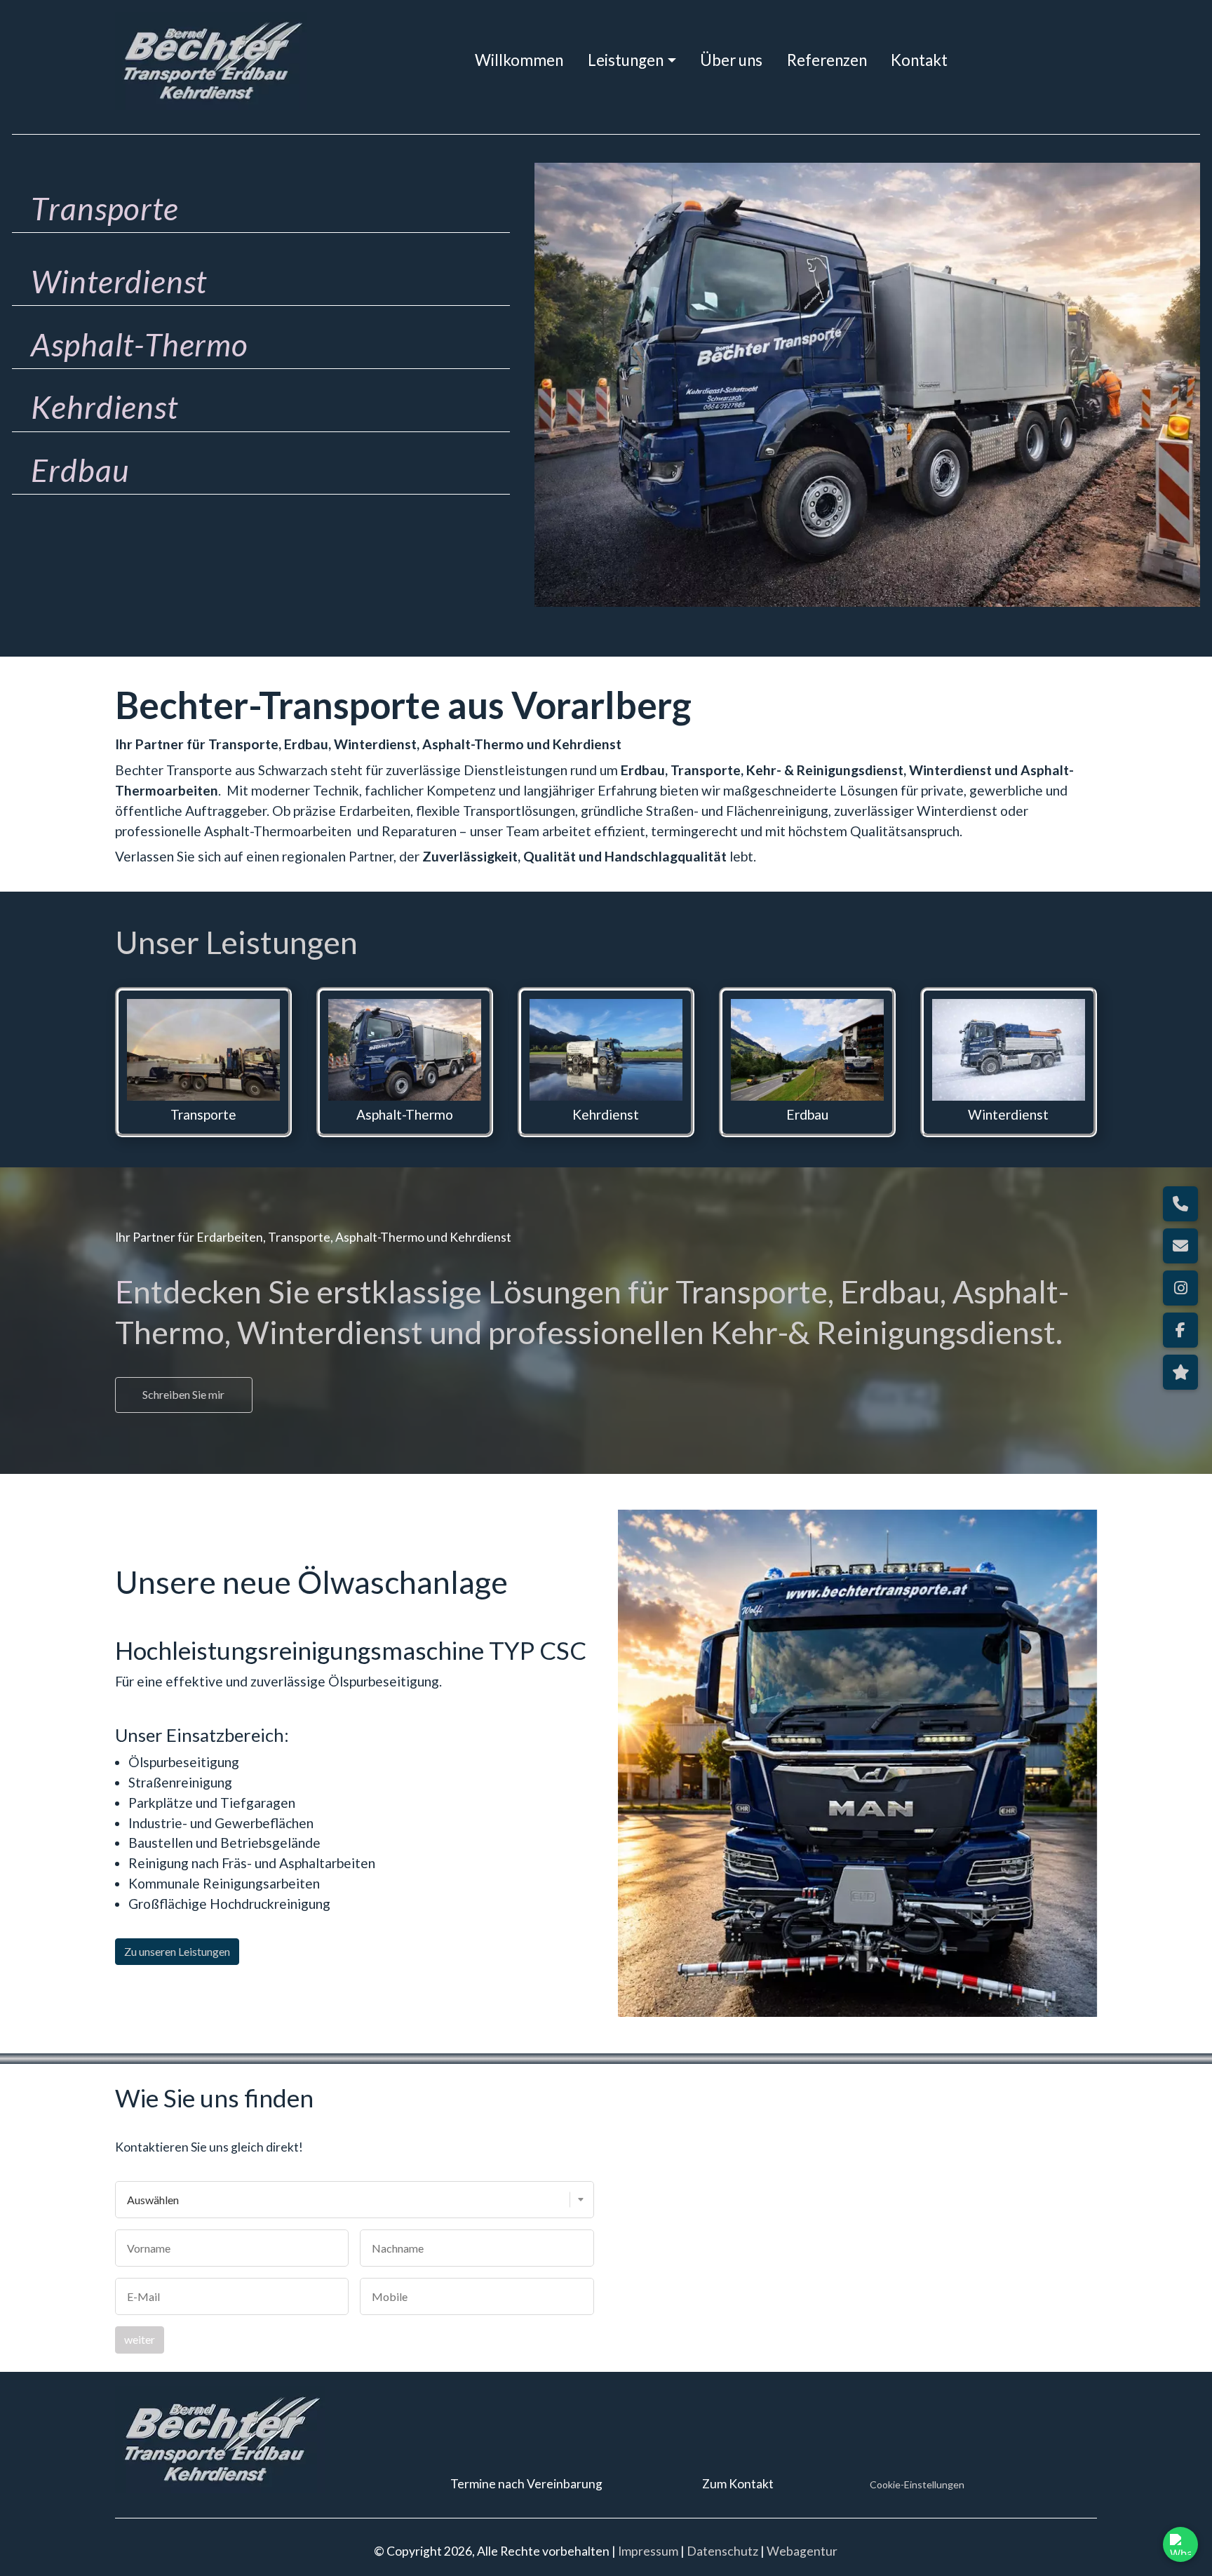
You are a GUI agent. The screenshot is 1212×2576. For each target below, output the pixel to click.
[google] (1180, 1372)
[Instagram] (1180, 1288)
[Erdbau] (807, 1050)
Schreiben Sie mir (183, 1394)
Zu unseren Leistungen (177, 1951)
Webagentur (802, 2551)
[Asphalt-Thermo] (405, 1050)
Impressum (648, 2551)
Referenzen (827, 60)
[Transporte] (203, 1050)
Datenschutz (722, 2551)
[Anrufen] (1180, 1204)
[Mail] (1180, 1246)
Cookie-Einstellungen (917, 2484)
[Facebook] (1180, 1330)
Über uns (731, 60)
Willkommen (519, 60)
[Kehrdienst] (606, 1050)
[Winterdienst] (1009, 1050)
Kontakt (919, 60)
